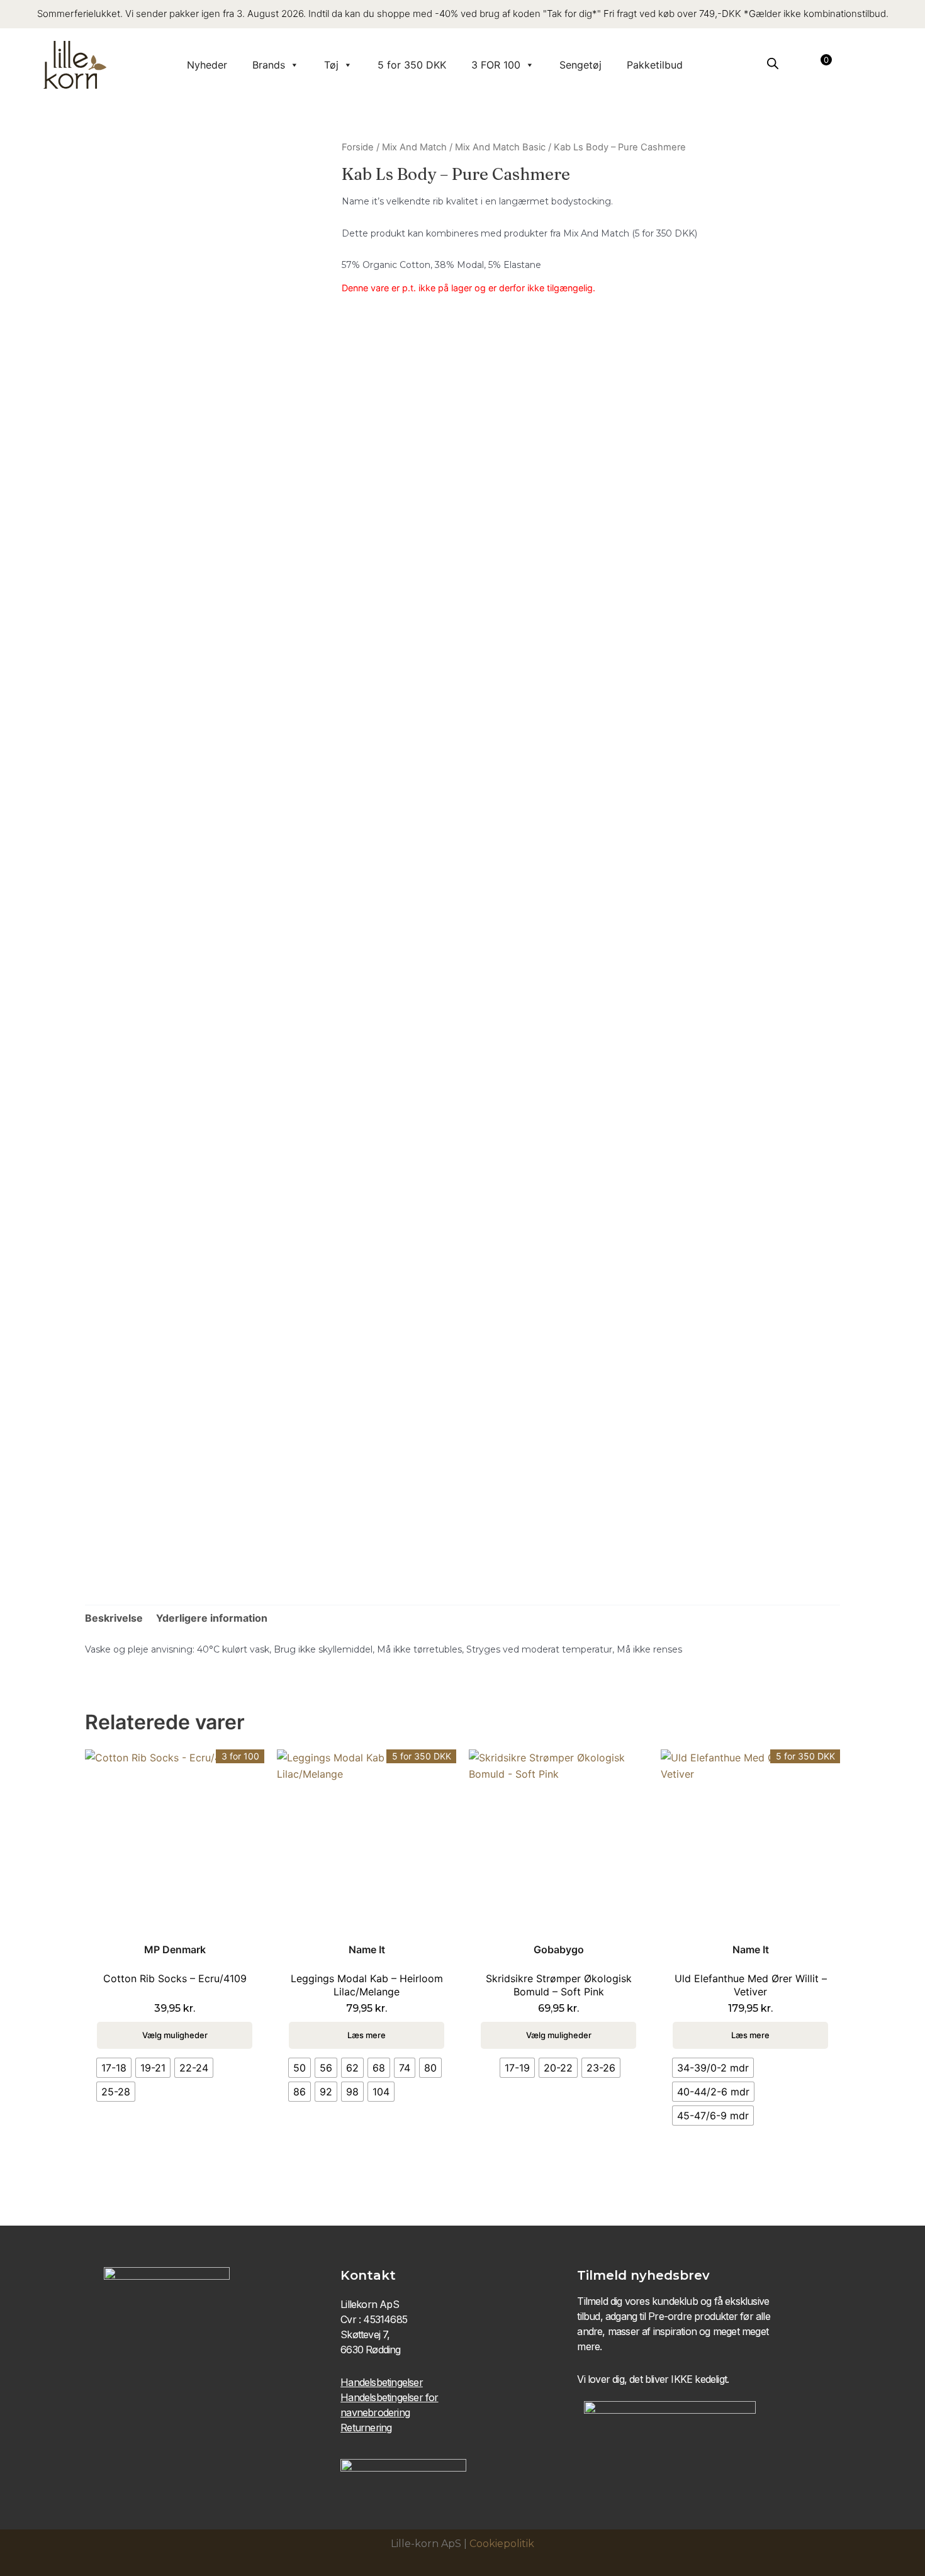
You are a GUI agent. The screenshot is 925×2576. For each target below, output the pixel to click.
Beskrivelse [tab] (114, 1618)
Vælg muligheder (175, 2035)
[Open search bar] (773, 63)
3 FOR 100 (496, 65)
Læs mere (367, 2035)
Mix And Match (414, 147)
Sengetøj (580, 65)
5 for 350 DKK (412, 65)
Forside (358, 147)
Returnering (366, 2428)
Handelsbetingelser (382, 2382)
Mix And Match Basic (500, 147)
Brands (269, 65)
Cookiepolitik (502, 2544)
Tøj (331, 65)
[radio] (114, 2068)
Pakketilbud (655, 65)
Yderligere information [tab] (212, 1618)
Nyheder (207, 65)
